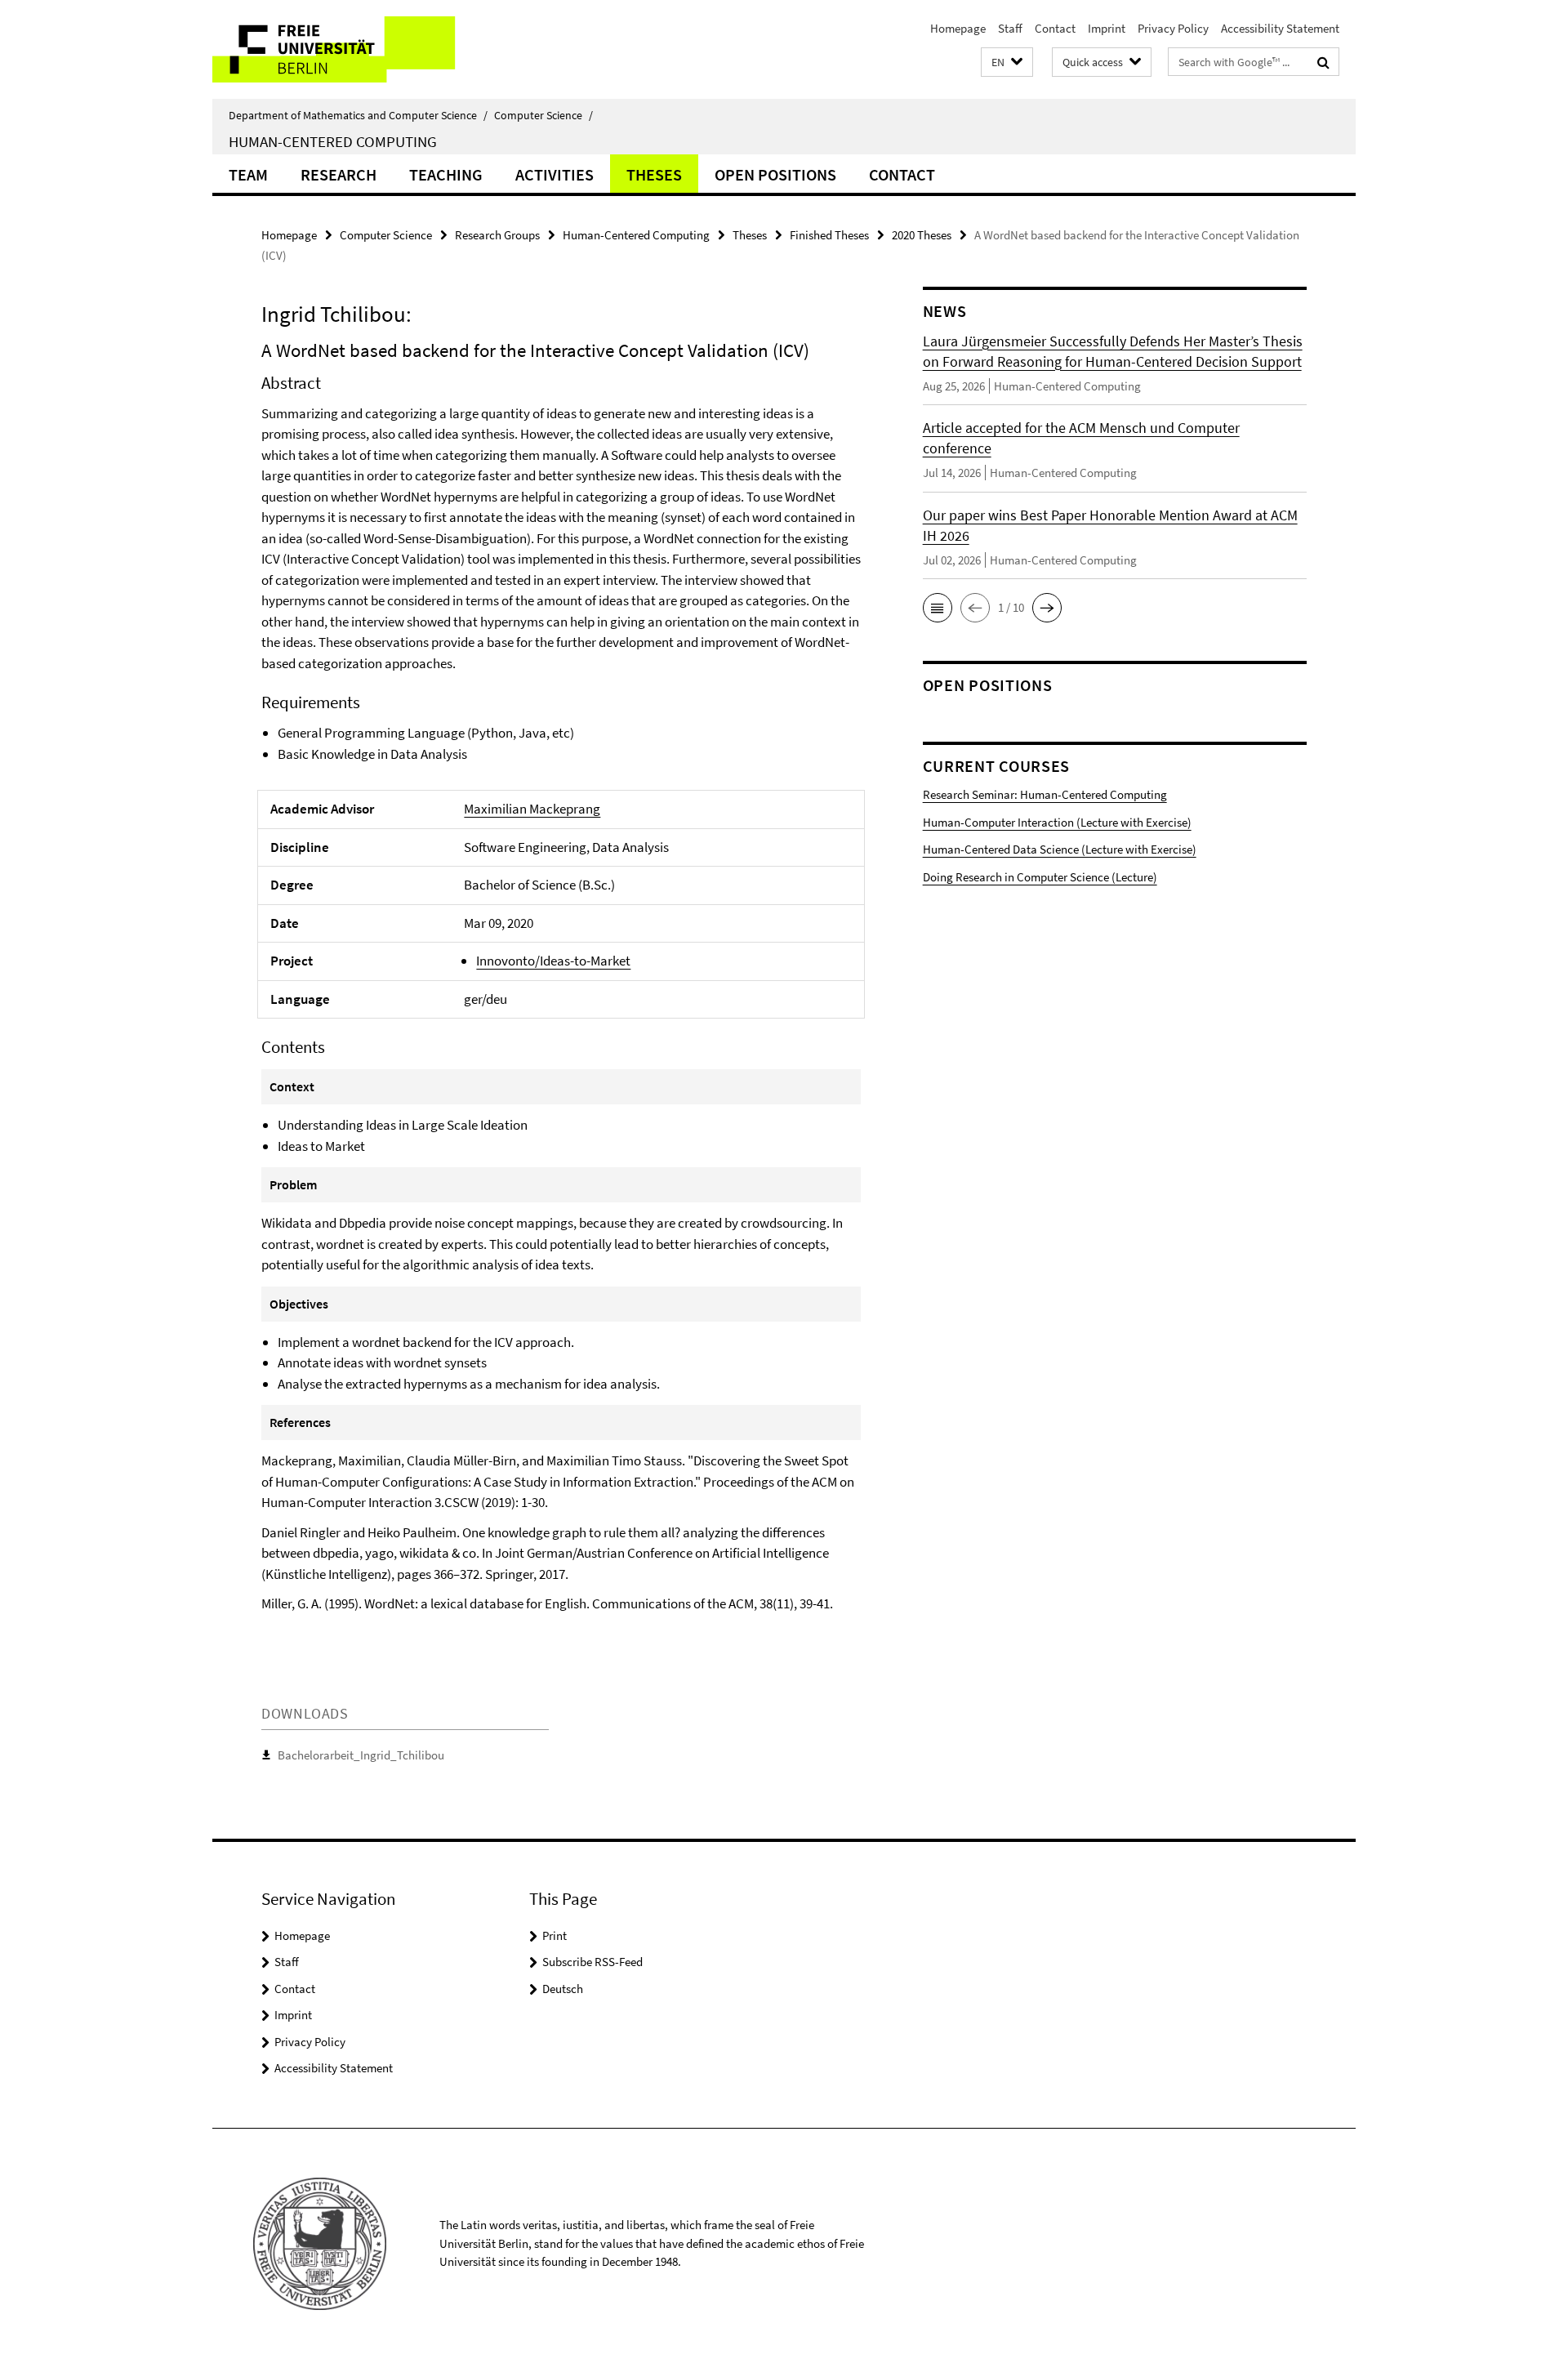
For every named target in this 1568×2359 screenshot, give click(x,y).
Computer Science (543, 115)
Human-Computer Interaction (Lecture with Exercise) (1057, 822)
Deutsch (563, 1989)
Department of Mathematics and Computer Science (358, 115)
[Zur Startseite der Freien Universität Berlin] (349, 49)
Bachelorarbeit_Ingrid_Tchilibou (361, 1755)
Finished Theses (829, 235)
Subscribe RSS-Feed (592, 1962)
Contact (1055, 28)
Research (339, 174)
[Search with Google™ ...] (1323, 62)
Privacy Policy (1173, 28)
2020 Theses (922, 235)
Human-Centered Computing (333, 141)
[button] (1007, 62)
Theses (654, 174)
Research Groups (497, 235)
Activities (555, 174)
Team (248, 174)
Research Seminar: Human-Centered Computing (1045, 794)
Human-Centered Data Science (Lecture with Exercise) (1060, 849)
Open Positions (775, 174)
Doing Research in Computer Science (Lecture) (1040, 877)
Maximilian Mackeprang (532, 809)
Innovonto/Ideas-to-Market (553, 961)
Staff (1010, 28)
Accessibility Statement (1280, 28)
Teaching (446, 174)
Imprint (1107, 28)
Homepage (958, 28)
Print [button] (555, 1935)
